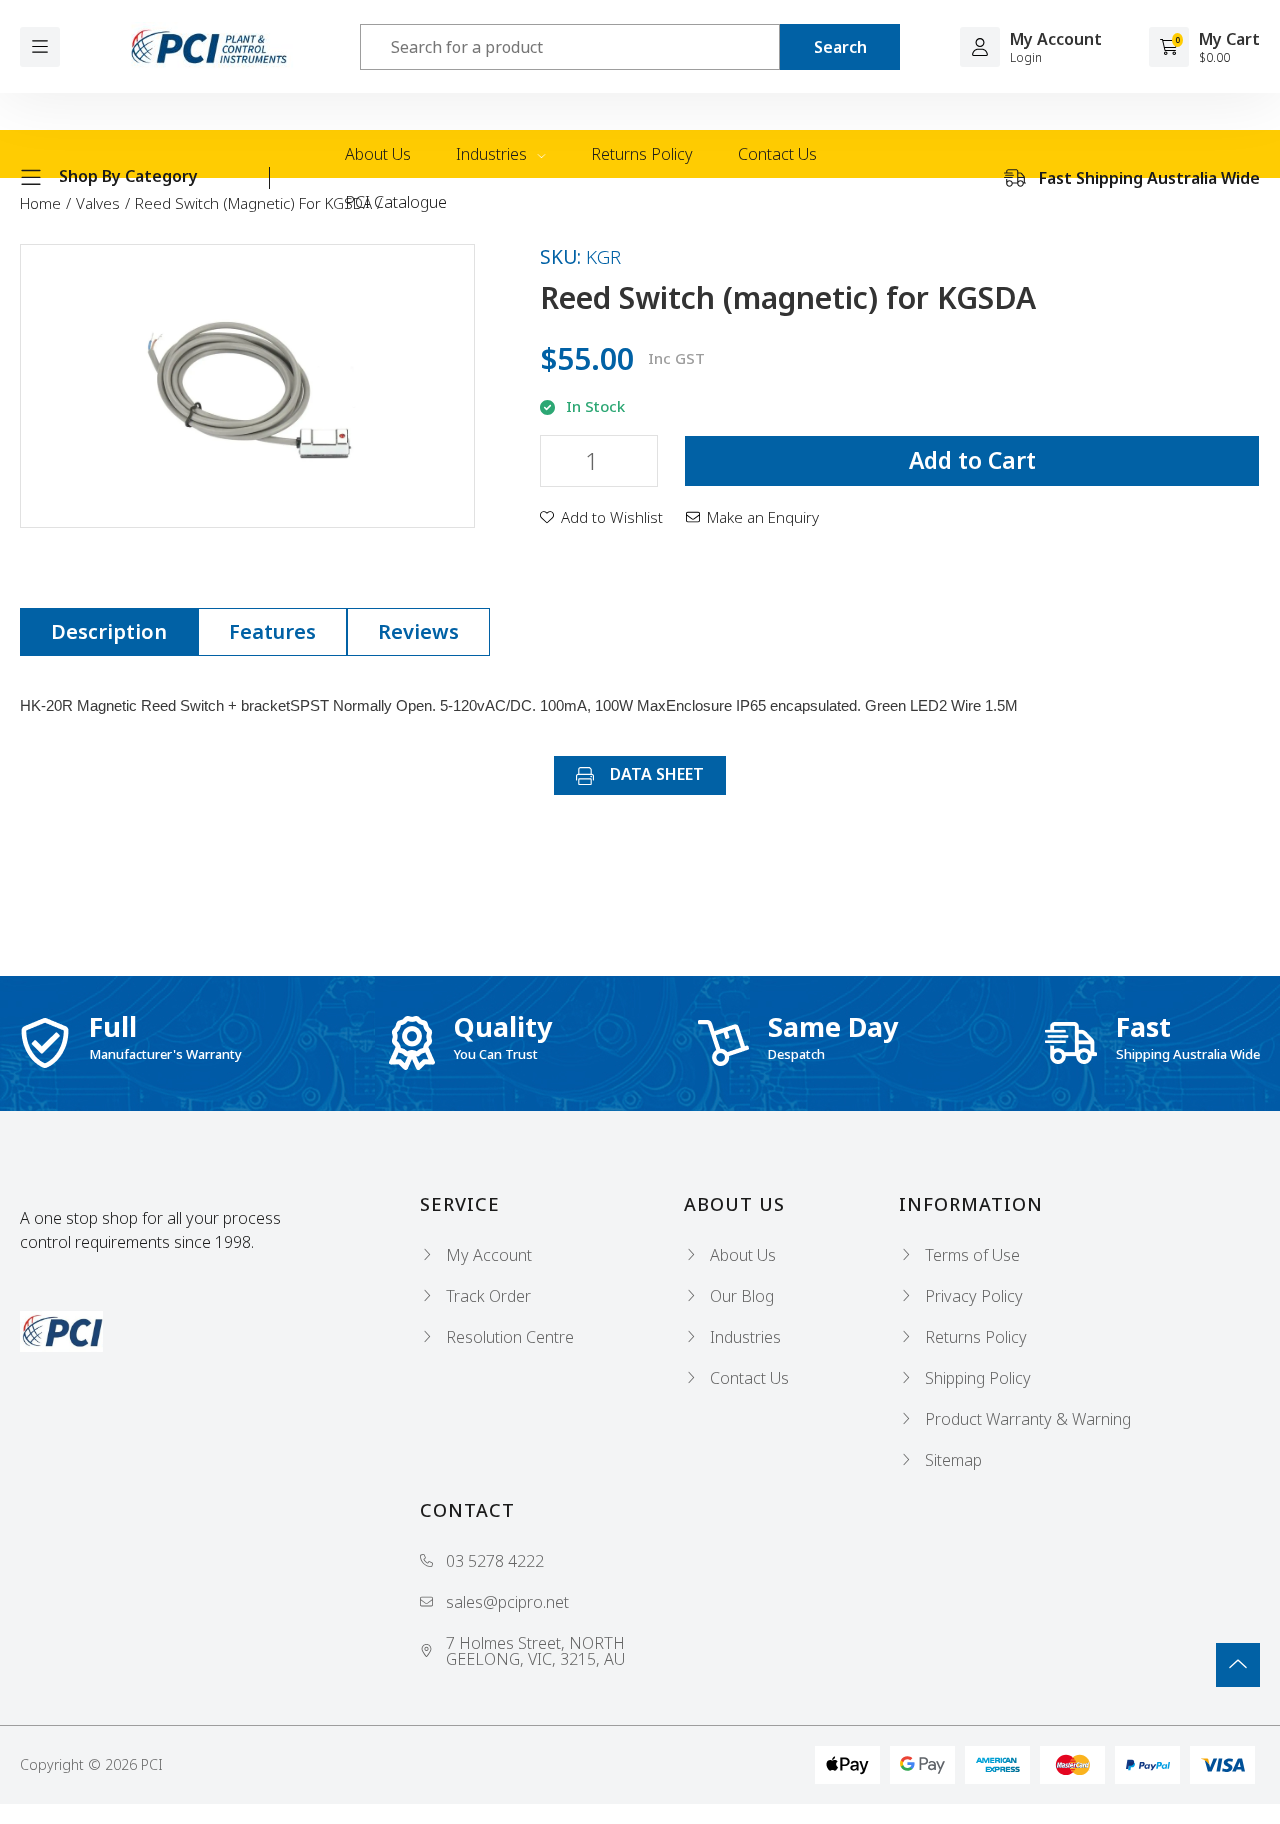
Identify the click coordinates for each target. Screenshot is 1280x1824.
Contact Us (777, 154)
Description (109, 631)
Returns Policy (642, 154)
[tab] (109, 632)
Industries (493, 154)
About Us (378, 154)
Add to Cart (972, 460)
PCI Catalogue (396, 202)
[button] (601, 517)
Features (272, 631)
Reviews (418, 631)
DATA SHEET (655, 774)
